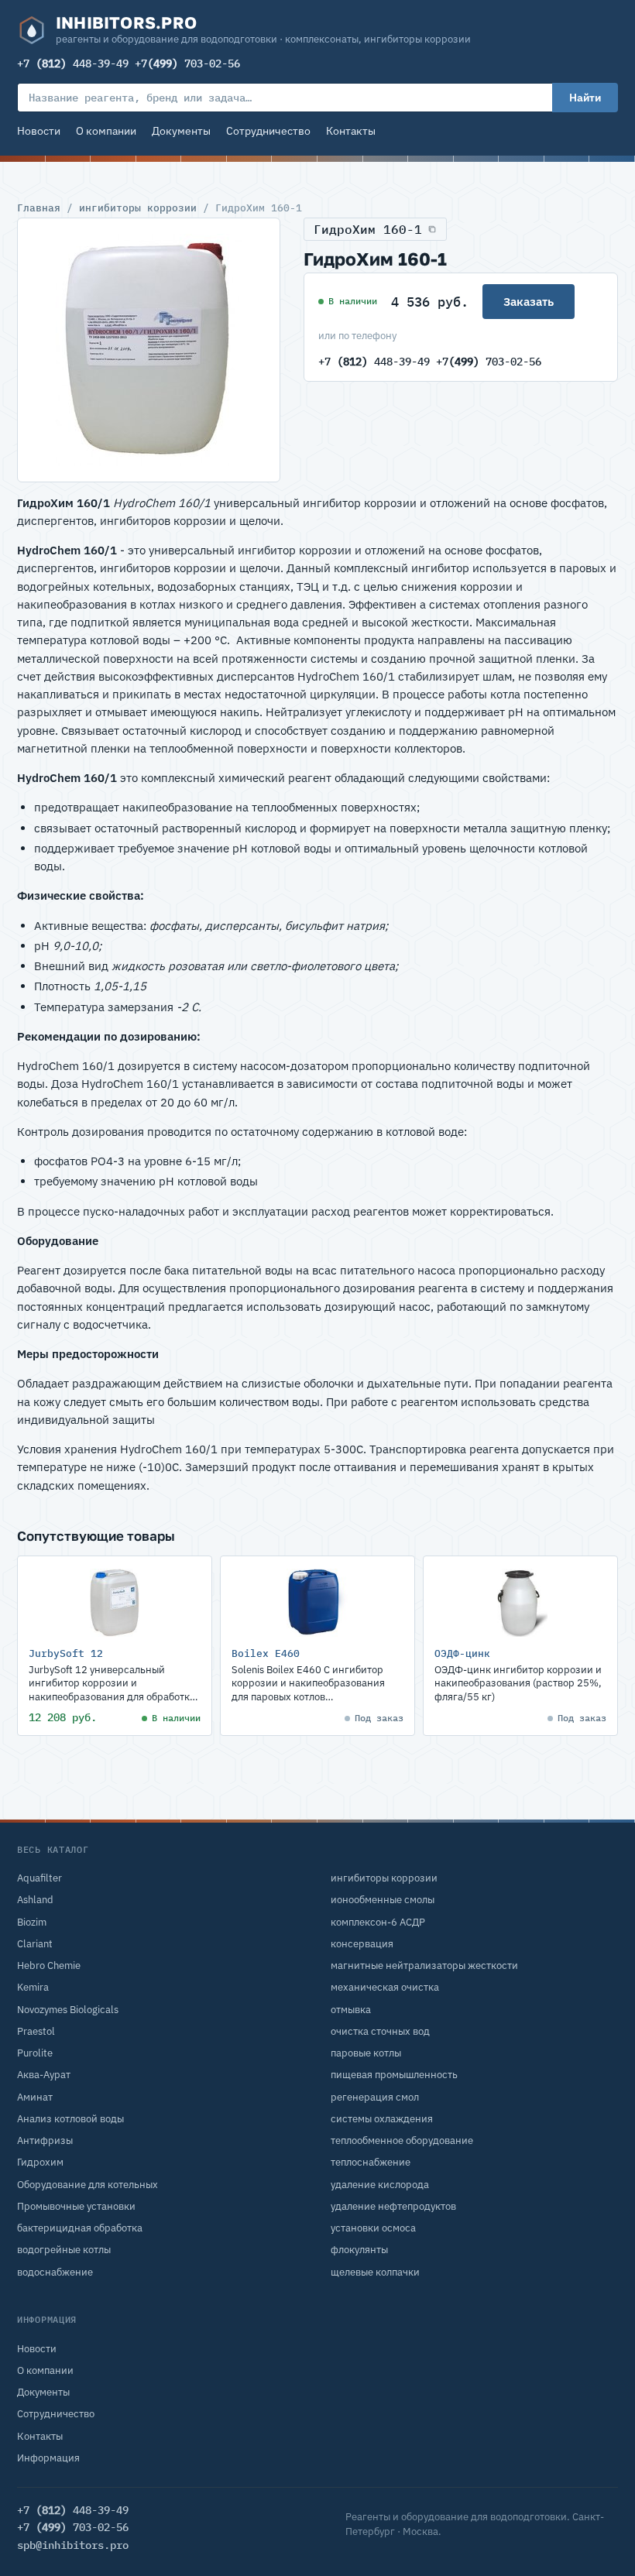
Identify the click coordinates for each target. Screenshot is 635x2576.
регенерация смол (375, 2097)
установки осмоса (373, 2228)
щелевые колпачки (375, 2272)
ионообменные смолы (383, 1900)
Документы (181, 131)
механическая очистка (385, 1987)
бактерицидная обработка (80, 2228)
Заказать (529, 302)
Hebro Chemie (49, 1965)
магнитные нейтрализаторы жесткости (424, 1965)
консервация (362, 1944)
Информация (48, 2458)
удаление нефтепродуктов (393, 2206)
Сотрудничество (268, 131)
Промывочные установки (76, 2206)
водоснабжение (55, 2272)
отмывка (351, 2010)
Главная (39, 208)
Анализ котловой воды (70, 2119)
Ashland (35, 1900)
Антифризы (45, 2140)
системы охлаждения (382, 2119)
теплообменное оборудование (402, 2140)
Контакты (351, 131)
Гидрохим (40, 2162)
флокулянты (359, 2250)
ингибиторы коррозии (138, 208)
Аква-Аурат (44, 2075)
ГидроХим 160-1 (368, 229)
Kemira (33, 1987)
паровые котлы (366, 2053)
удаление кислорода (380, 2185)
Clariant (35, 1944)
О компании (106, 131)
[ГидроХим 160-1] (149, 350)
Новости (39, 131)
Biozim (32, 1922)
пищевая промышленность (394, 2075)
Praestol (36, 2031)
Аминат (35, 2097)
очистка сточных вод (380, 2031)
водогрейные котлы (64, 2250)
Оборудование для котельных (88, 2185)
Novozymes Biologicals (68, 2010)
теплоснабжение (371, 2162)
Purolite (35, 2053)
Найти (585, 98)
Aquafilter (39, 1878)
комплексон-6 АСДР (378, 1922)
